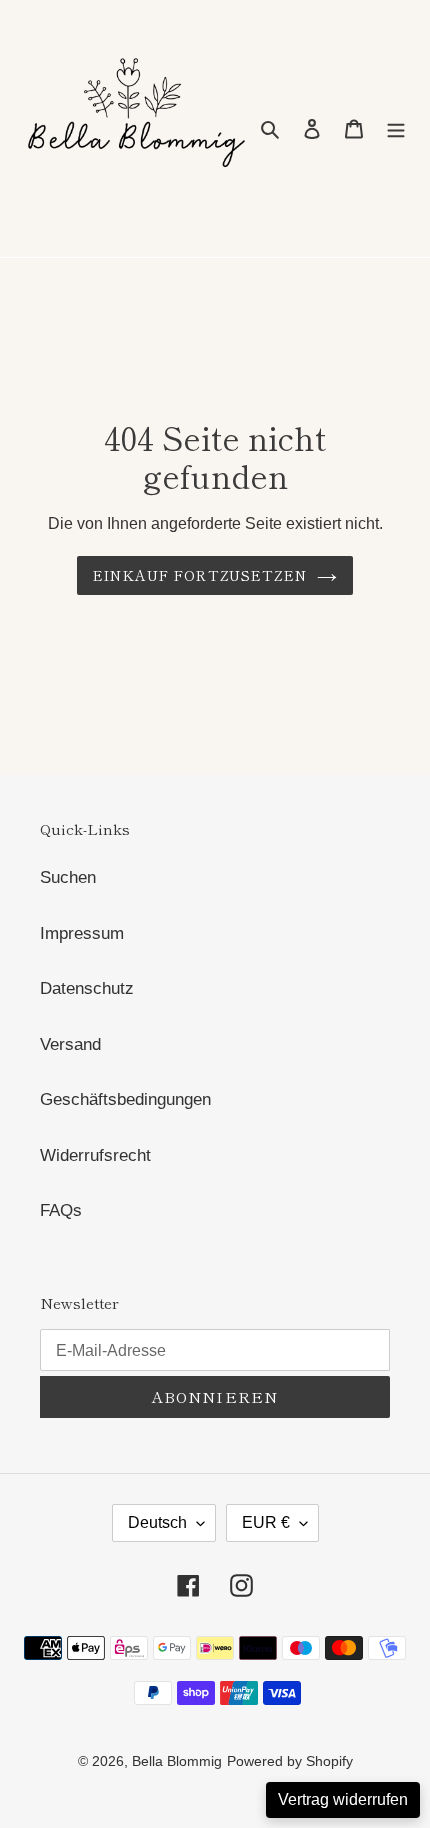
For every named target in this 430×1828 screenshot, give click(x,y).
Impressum (82, 933)
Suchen (68, 877)
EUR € (266, 1522)
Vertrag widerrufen (343, 1799)
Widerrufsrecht (95, 1155)
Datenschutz (87, 988)
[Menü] (396, 129)
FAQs (61, 1210)
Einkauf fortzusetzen (200, 575)
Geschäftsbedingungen (125, 1099)
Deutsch (157, 1522)
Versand (70, 1044)
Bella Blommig (177, 1761)
